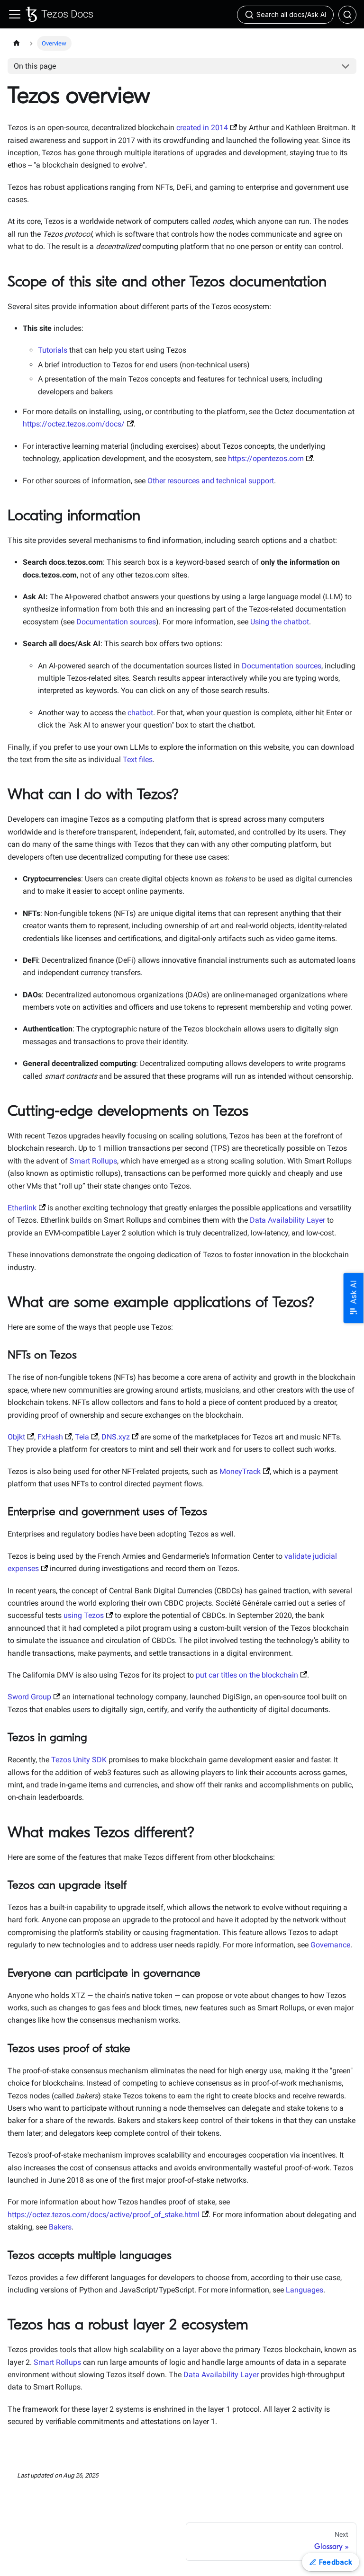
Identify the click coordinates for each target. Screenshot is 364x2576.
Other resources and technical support (211, 481)
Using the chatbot (280, 622)
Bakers (60, 2227)
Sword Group (29, 1697)
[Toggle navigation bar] (15, 14)
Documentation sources (116, 622)
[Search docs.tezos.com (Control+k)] (347, 15)
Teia (82, 1437)
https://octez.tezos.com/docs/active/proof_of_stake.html (104, 2215)
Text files (138, 759)
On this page (35, 66)
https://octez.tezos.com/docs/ (74, 424)
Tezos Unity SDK (79, 1760)
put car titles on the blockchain (247, 1675)
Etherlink (22, 1208)
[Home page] (17, 43)
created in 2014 (202, 128)
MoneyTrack (240, 1471)
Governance (330, 1945)
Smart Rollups (93, 1161)
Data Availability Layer (287, 1220)
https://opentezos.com (266, 458)
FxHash (50, 1437)
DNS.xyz (116, 1437)
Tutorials (53, 350)
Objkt (16, 1437)
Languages (305, 2290)
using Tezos (84, 1615)
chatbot (140, 713)
